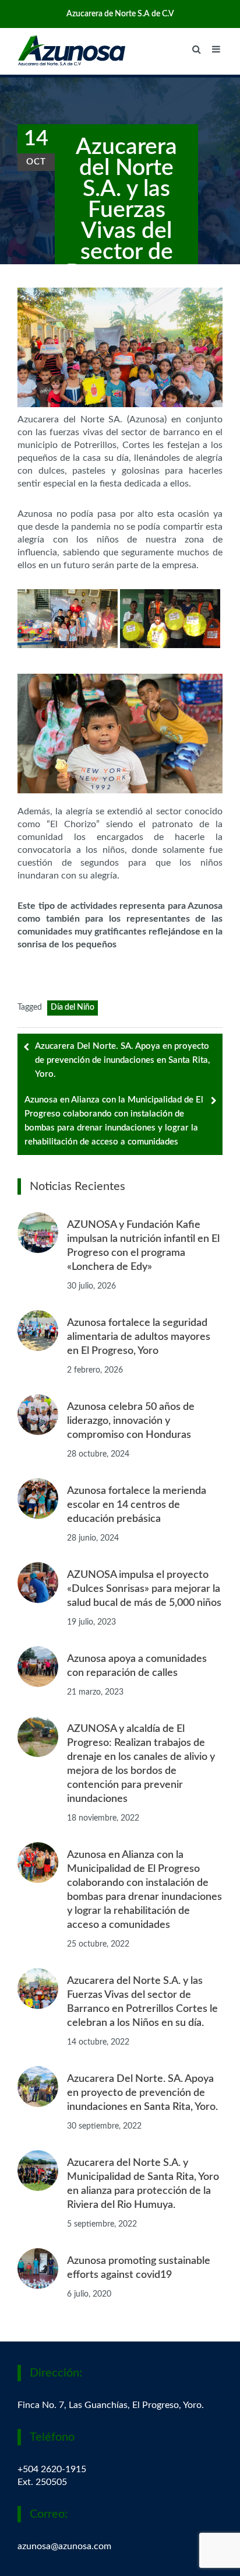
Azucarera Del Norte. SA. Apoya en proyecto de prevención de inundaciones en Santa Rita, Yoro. (122, 1060)
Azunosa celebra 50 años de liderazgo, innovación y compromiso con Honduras (131, 1421)
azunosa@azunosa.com (64, 2546)
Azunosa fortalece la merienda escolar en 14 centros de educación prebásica (137, 1505)
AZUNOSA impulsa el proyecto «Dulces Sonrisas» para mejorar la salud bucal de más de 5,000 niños (144, 1589)
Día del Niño (73, 1007)
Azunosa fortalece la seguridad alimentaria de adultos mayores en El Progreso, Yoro (139, 1337)
